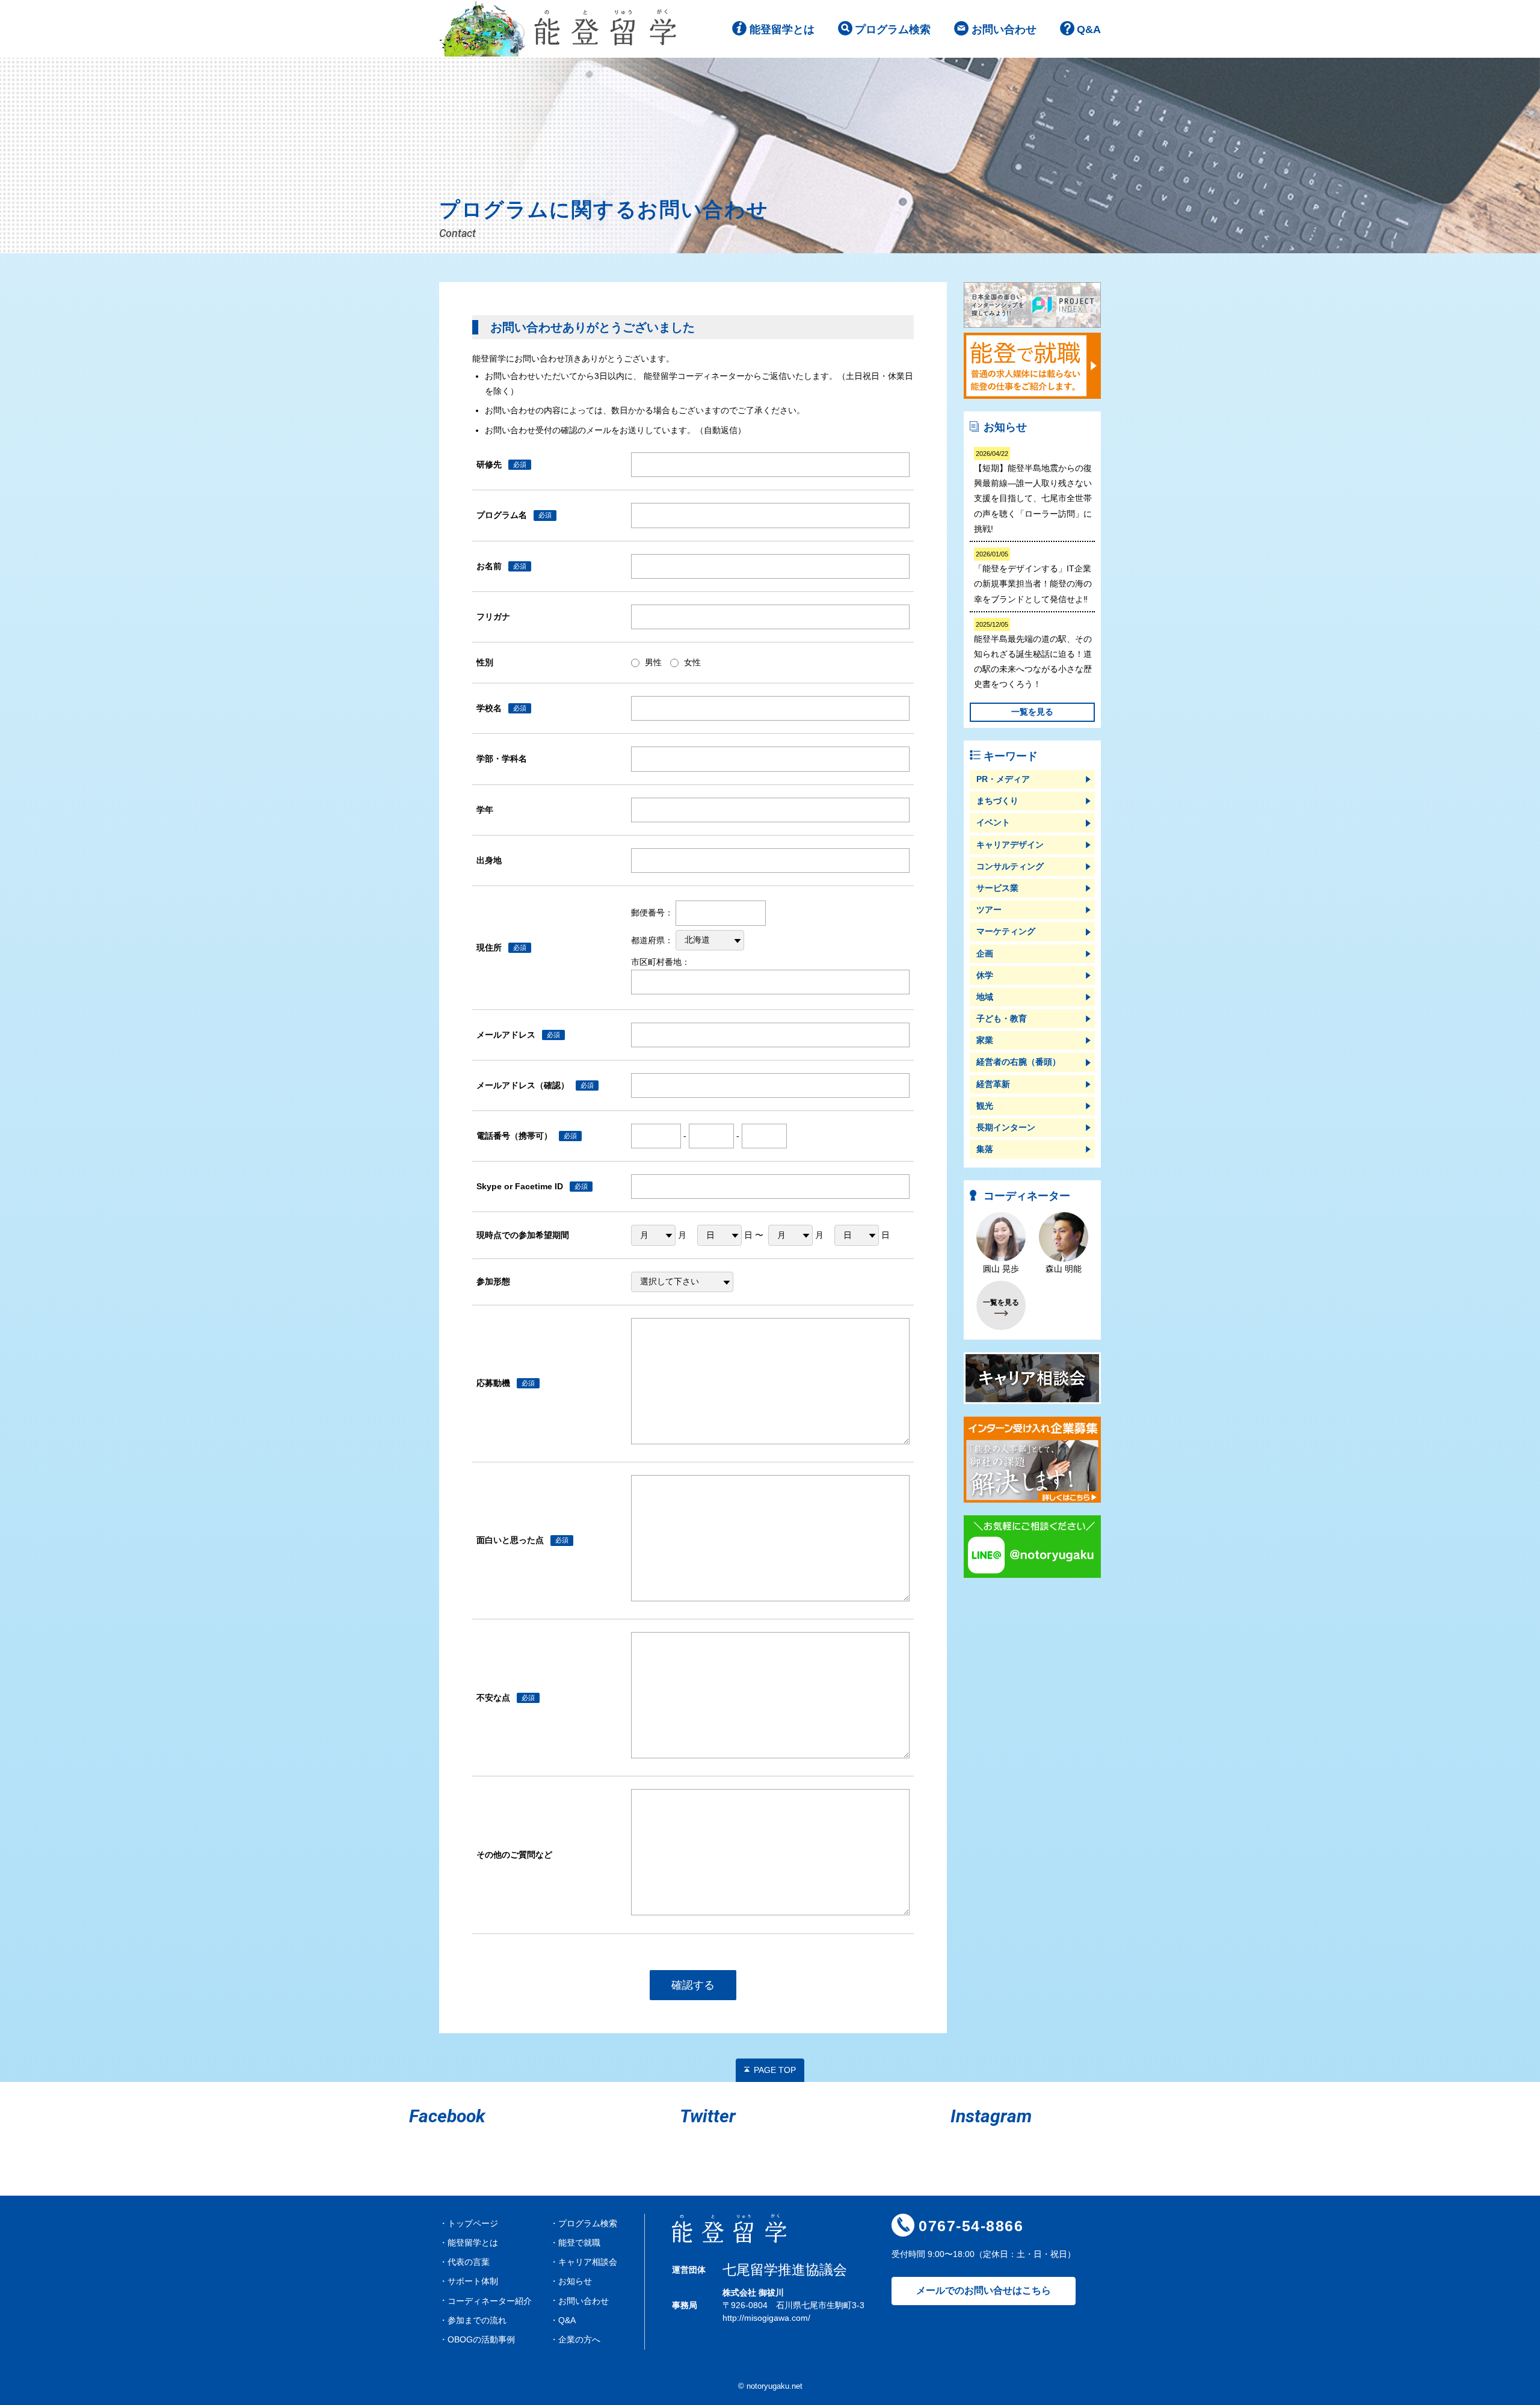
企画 (985, 953)
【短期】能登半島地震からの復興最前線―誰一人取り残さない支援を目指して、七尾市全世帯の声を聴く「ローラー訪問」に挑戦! (1033, 492)
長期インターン (1006, 1127)
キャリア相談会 (588, 2262)
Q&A (1089, 29)
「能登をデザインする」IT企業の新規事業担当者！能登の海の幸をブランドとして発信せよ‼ (1033, 577)
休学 (985, 975)
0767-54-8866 (971, 2226)
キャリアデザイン (1010, 845)
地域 (985, 997)
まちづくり (997, 801)
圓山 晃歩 (1001, 1269)
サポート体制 (473, 2281)
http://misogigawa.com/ (766, 2318)
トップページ (473, 2223)
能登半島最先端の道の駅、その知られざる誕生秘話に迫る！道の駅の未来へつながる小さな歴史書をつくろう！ (1033, 655)
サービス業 (997, 888)
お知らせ (575, 2281)
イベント (993, 822)
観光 (985, 1106)
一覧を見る (1032, 712)
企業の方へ (579, 2339)
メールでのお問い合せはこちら (984, 2290)
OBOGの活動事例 (481, 2339)
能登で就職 (579, 2243)
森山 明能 (1064, 1269)
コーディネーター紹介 (490, 2301)
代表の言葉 (469, 2262)
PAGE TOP (775, 2070)
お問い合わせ (1004, 29)
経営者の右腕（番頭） (1018, 1062)
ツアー (989, 910)
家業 (985, 1040)
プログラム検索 (893, 29)
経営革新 (993, 1084)
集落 (985, 1149)
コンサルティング (1010, 866)
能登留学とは (782, 29)
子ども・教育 (1002, 1018)
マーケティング (1006, 931)
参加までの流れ (477, 2320)
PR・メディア (1003, 779)
